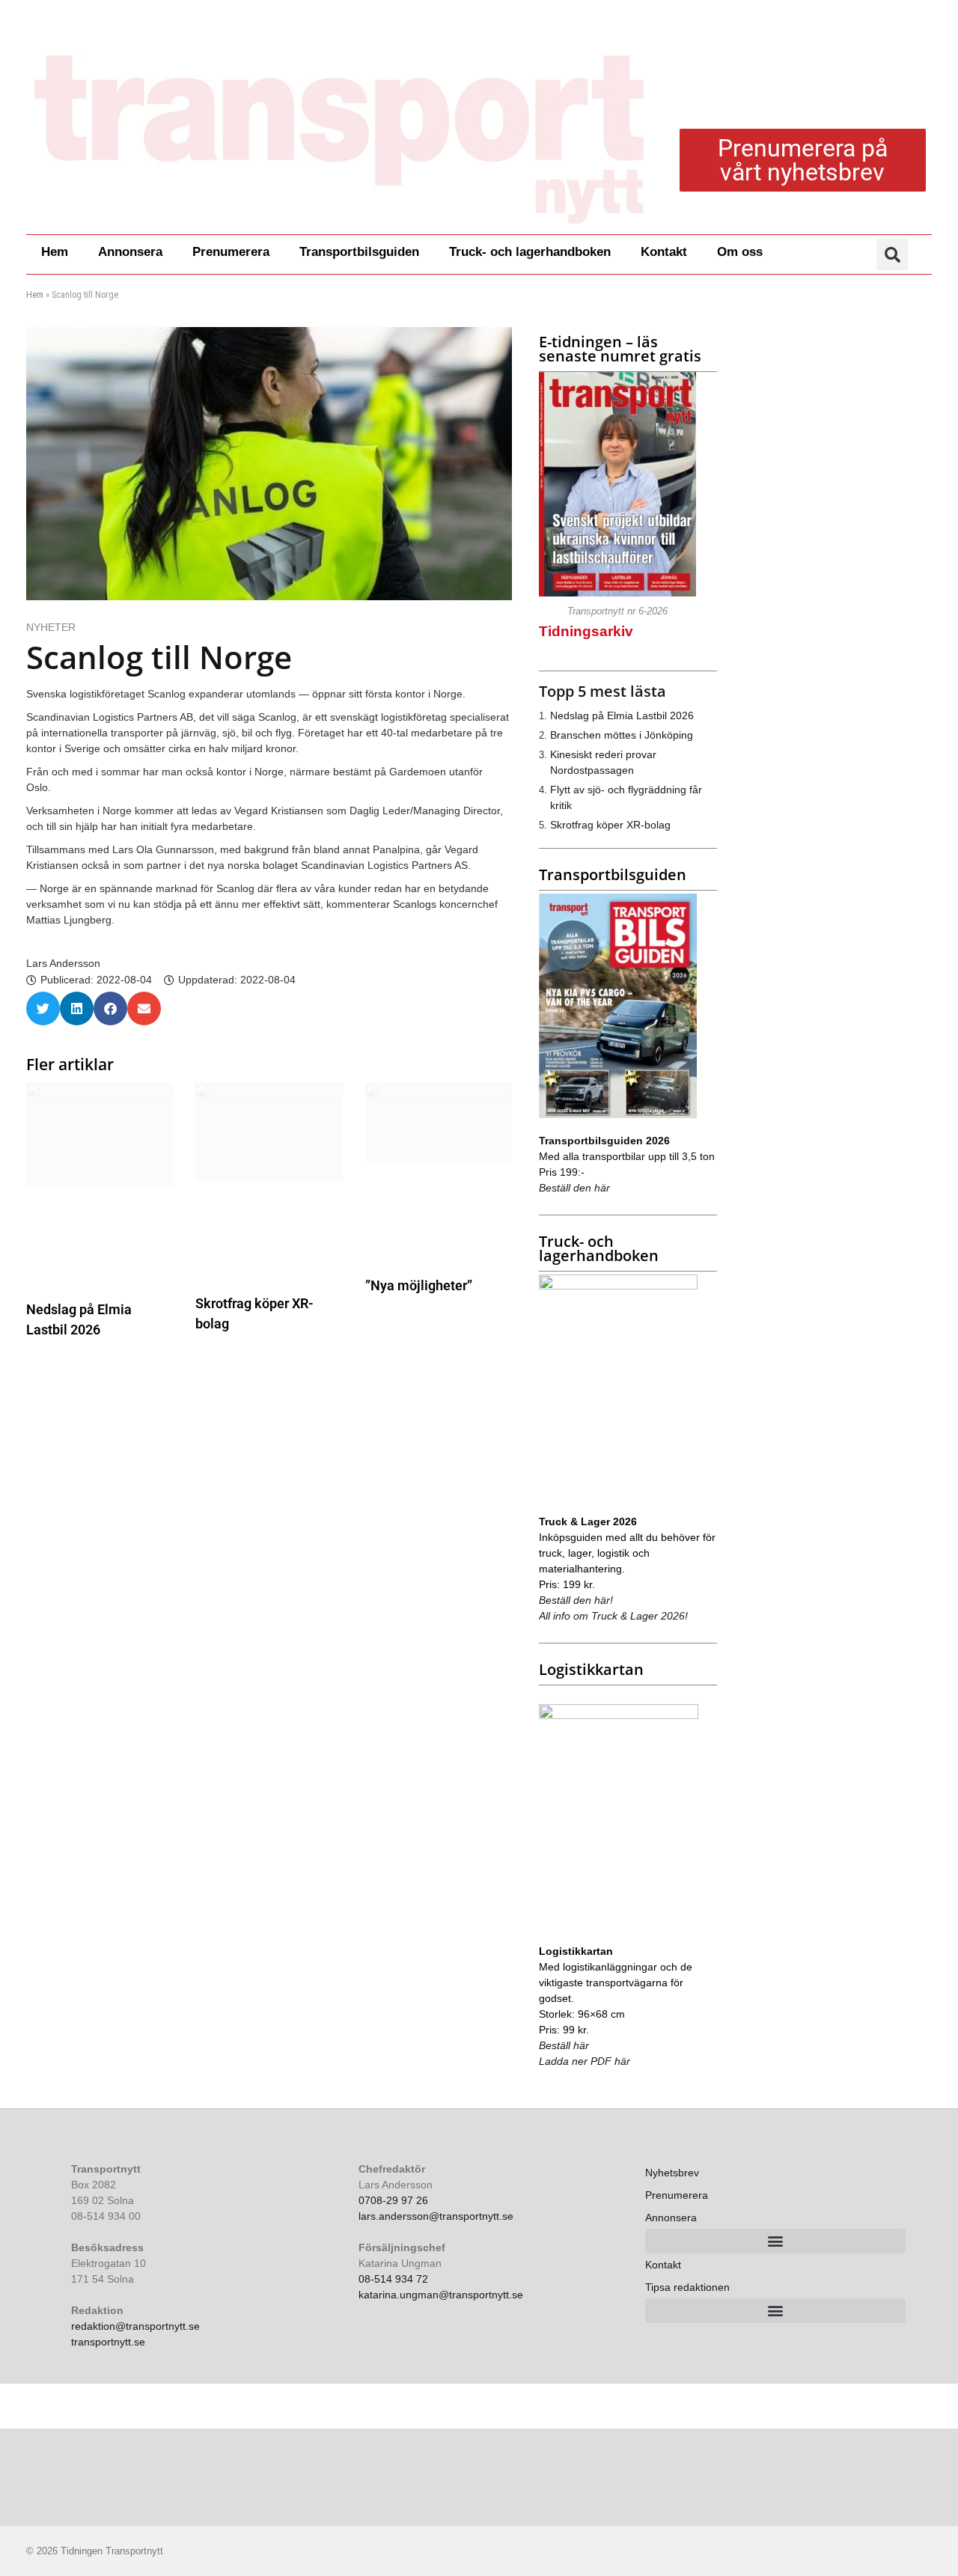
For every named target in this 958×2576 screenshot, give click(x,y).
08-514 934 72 (393, 2279)
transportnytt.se (108, 2342)
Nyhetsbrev (672, 2173)
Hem (55, 252)
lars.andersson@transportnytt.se (436, 2216)
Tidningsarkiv (586, 631)
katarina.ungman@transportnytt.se (441, 2295)
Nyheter (51, 627)
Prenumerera (231, 252)
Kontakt (664, 252)
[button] (892, 254)
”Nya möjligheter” (419, 1285)
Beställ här (564, 2045)
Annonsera (130, 252)
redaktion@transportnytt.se (135, 2326)
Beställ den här (574, 1188)
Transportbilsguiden (359, 252)
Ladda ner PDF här (585, 2061)
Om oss (740, 252)
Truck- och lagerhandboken (530, 252)
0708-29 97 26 (393, 2200)
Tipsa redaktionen (687, 2287)
